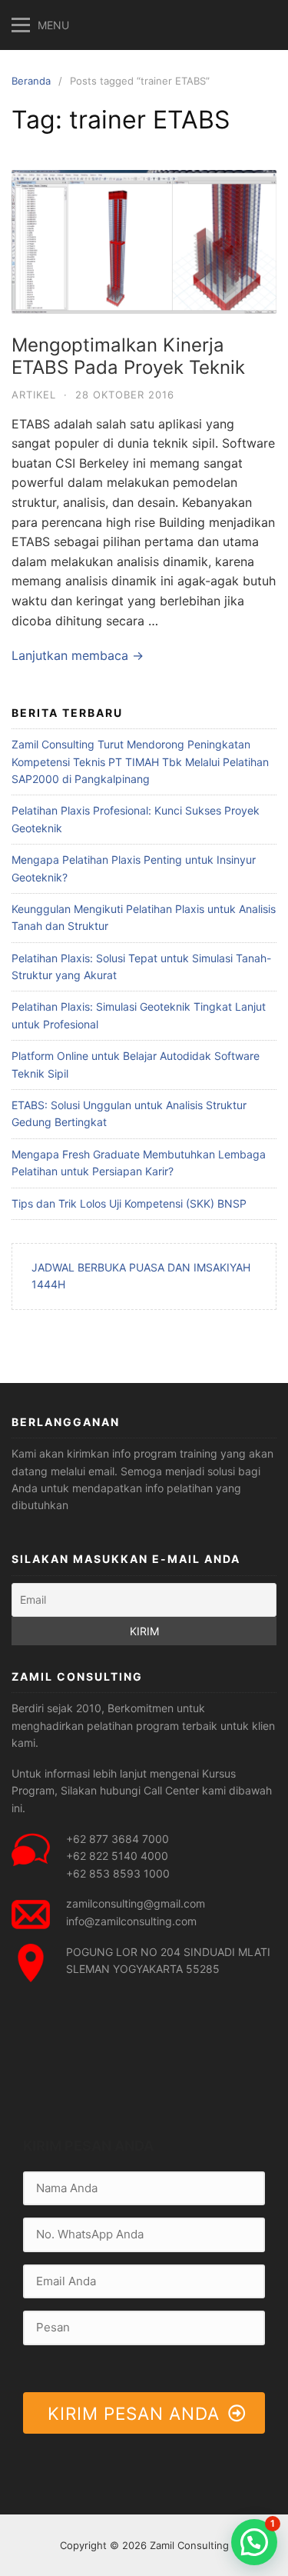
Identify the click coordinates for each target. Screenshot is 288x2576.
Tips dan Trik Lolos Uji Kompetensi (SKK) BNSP (129, 1203)
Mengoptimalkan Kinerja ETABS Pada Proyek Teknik (128, 356)
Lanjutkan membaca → (78, 655)
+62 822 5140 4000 (117, 1856)
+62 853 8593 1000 (118, 1873)
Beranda (31, 81)
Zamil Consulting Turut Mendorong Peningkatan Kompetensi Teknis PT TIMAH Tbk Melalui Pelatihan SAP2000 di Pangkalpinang (140, 761)
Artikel (34, 395)
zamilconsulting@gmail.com (136, 1903)
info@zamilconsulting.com (131, 1921)
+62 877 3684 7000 (118, 1839)
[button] (254, 2542)
